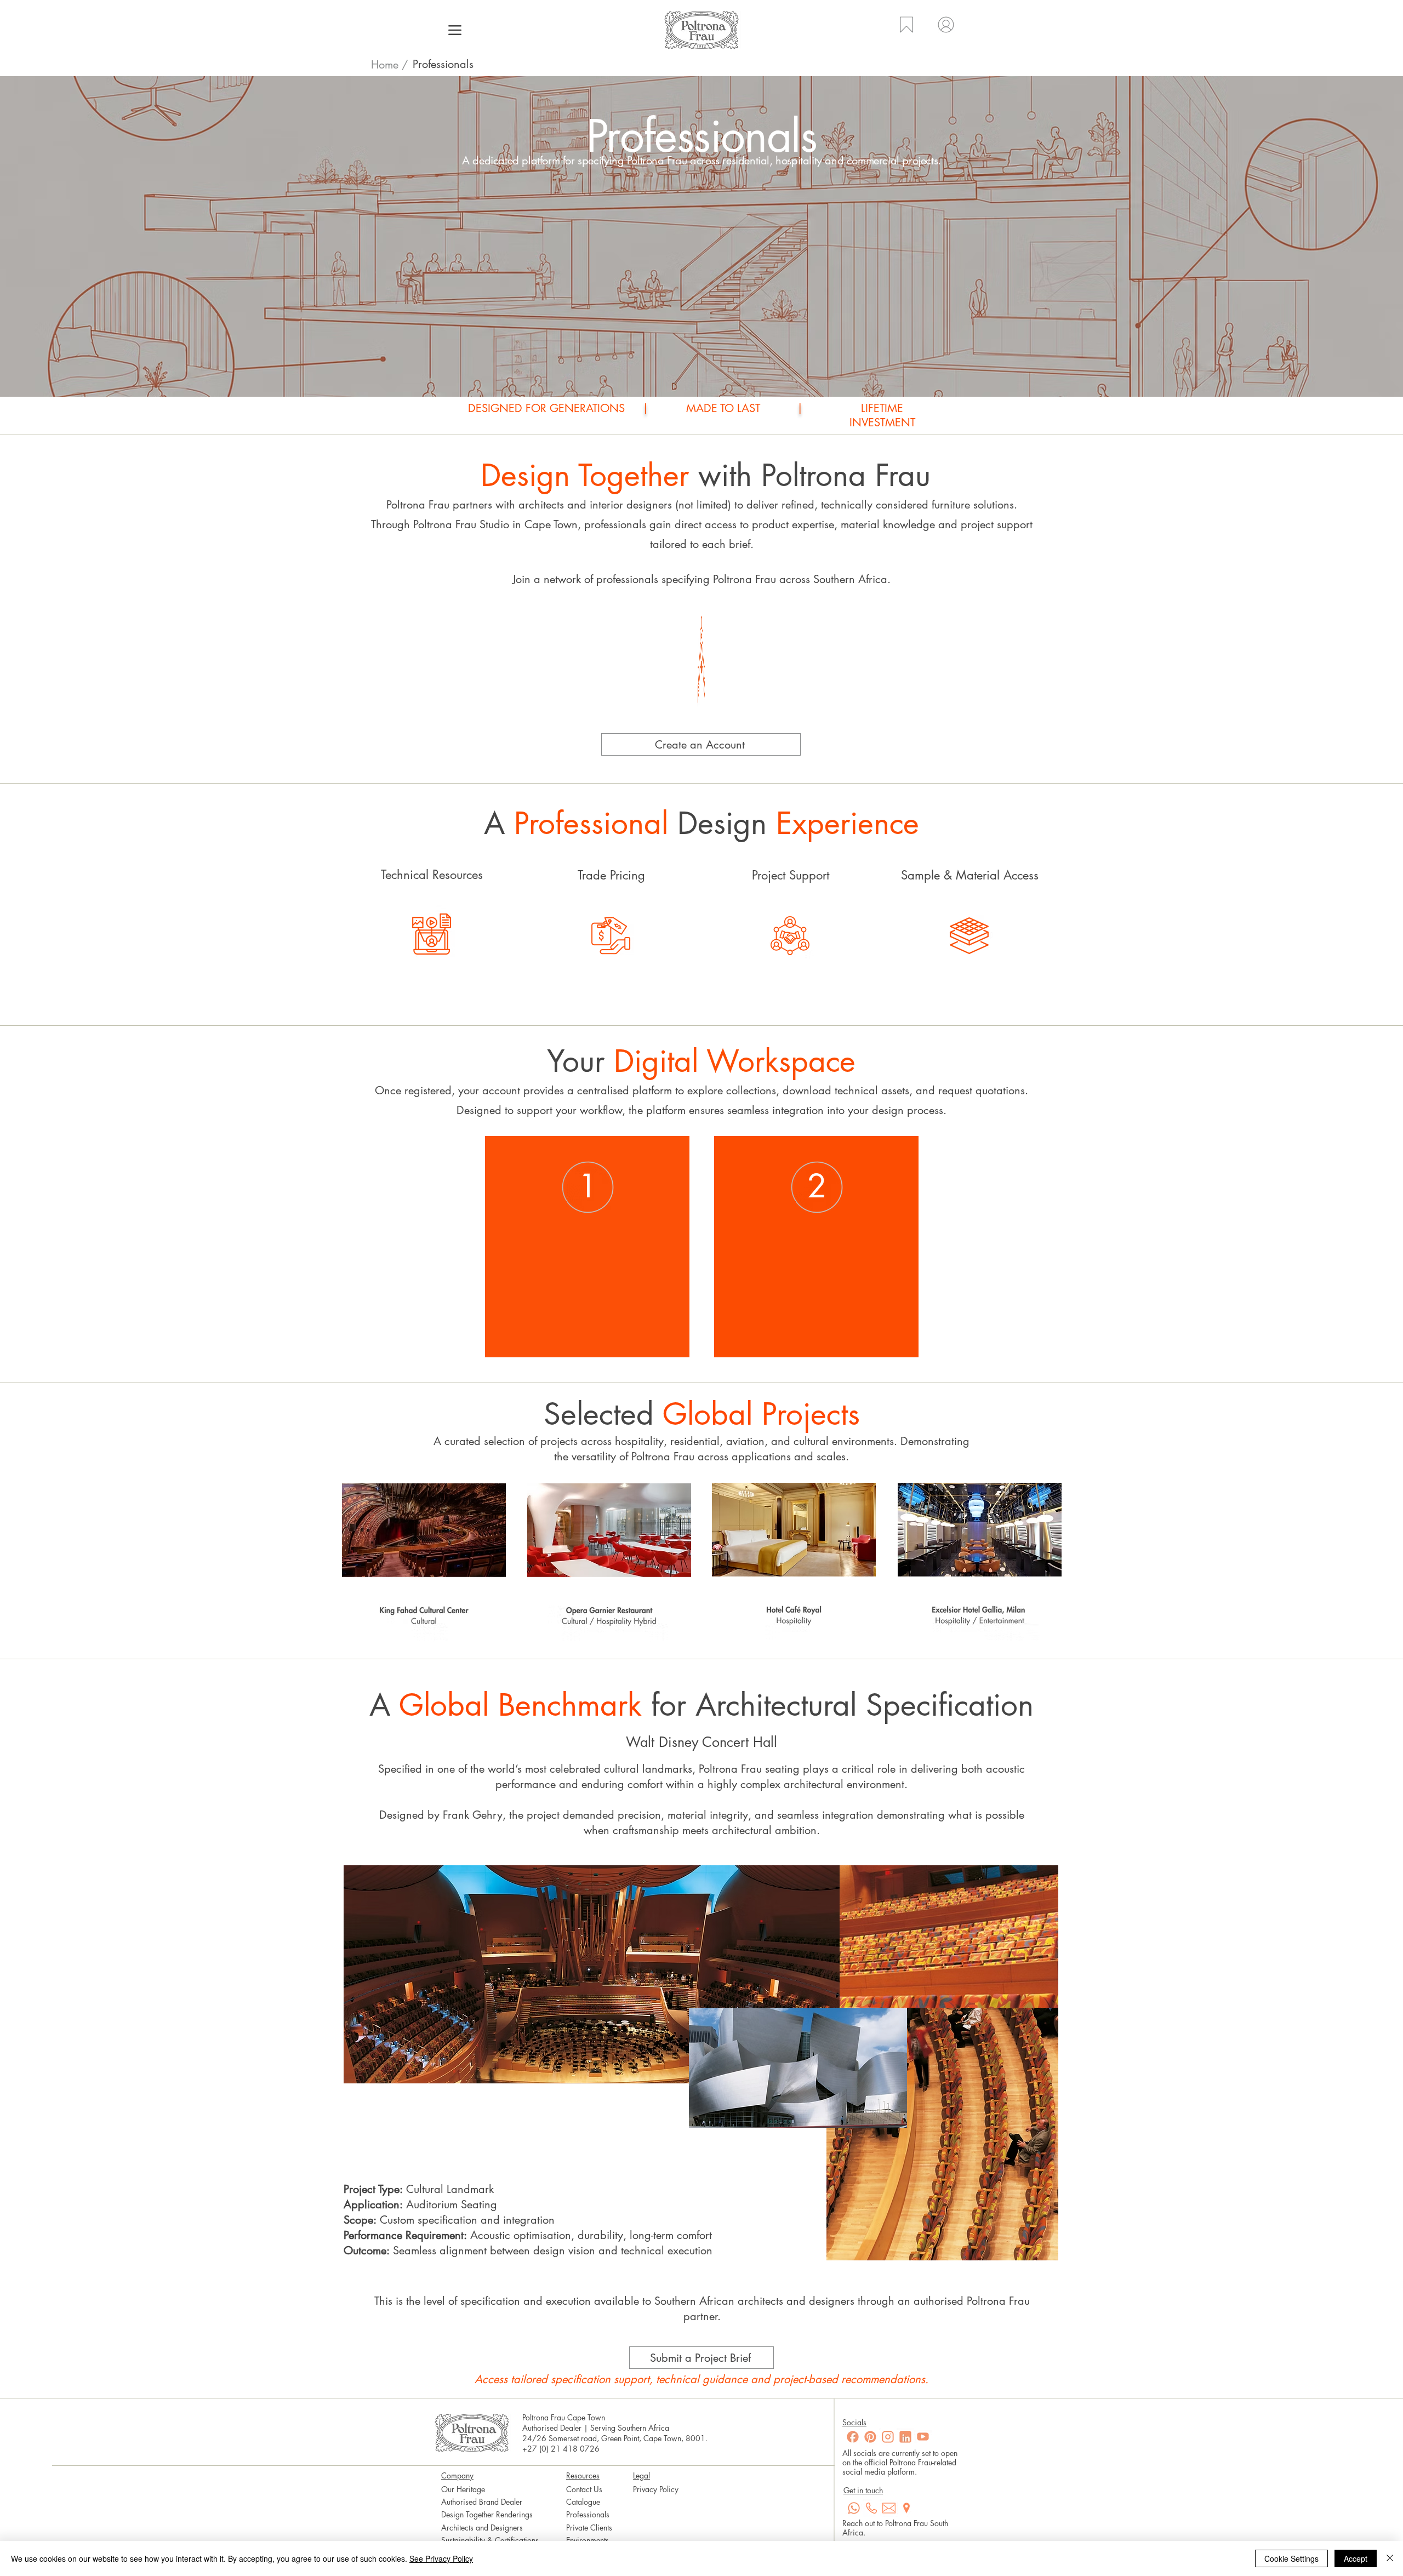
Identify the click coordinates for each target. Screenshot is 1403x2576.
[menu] (455, 30)
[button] (701, 744)
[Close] (1390, 2558)
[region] (432, 932)
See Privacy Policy (441, 2558)
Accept (1356, 2558)
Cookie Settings (1291, 2558)
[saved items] (906, 32)
